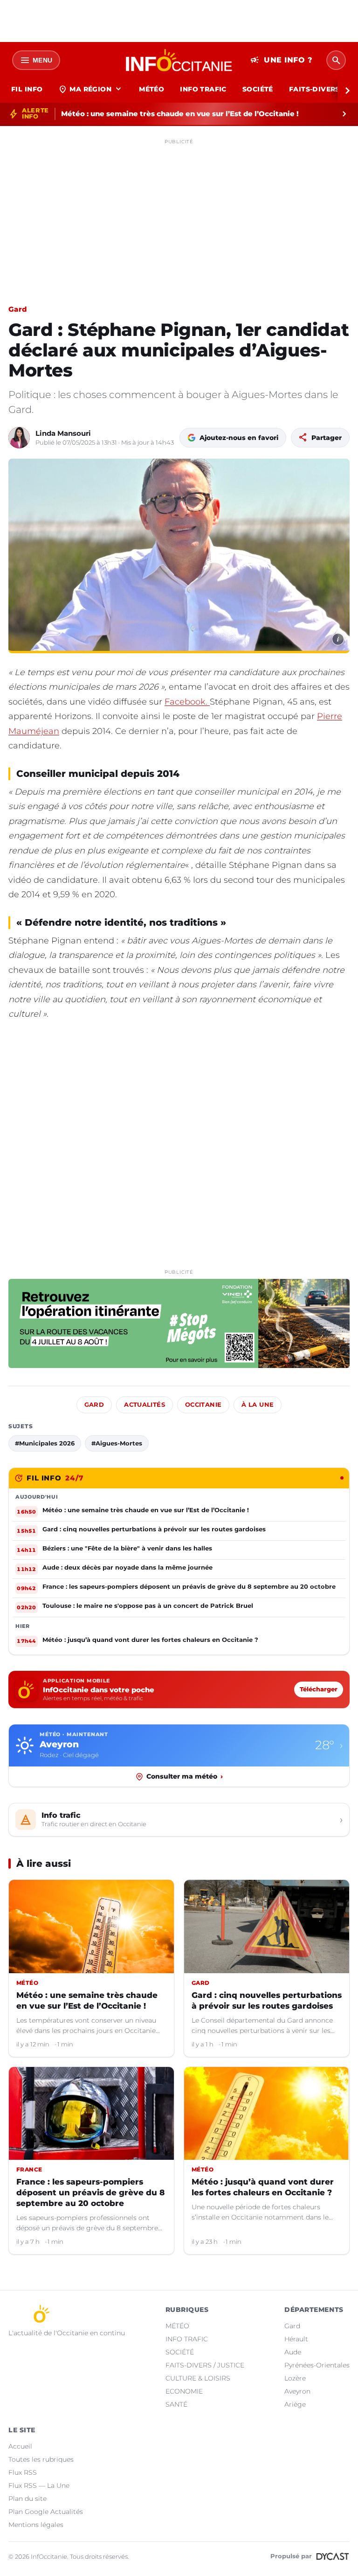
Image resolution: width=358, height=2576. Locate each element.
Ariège (295, 2404)
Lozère (295, 2378)
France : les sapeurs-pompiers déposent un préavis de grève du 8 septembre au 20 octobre (90, 2192)
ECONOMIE (184, 2391)
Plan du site (28, 2499)
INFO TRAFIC (203, 89)
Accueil (20, 2446)
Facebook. (187, 702)
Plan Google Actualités (46, 2512)
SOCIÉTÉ (258, 89)
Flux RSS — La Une (39, 2485)
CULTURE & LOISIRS (198, 2378)
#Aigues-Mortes (117, 1443)
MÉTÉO (151, 89)
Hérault (296, 2339)
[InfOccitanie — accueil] (179, 60)
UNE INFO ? (281, 60)
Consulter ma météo (185, 1776)
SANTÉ (176, 2404)
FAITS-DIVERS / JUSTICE (205, 2365)
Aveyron (297, 2391)
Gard (17, 309)
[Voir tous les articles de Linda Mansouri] (19, 438)
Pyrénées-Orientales (317, 2365)
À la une (258, 1405)
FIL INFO (27, 89)
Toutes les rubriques (41, 2459)
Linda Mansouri (63, 433)
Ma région (91, 89)
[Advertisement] (179, 214)
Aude (293, 2352)
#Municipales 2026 (45, 1443)
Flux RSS (23, 2472)
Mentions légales (36, 2525)
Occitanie (203, 1405)
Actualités (145, 1405)
